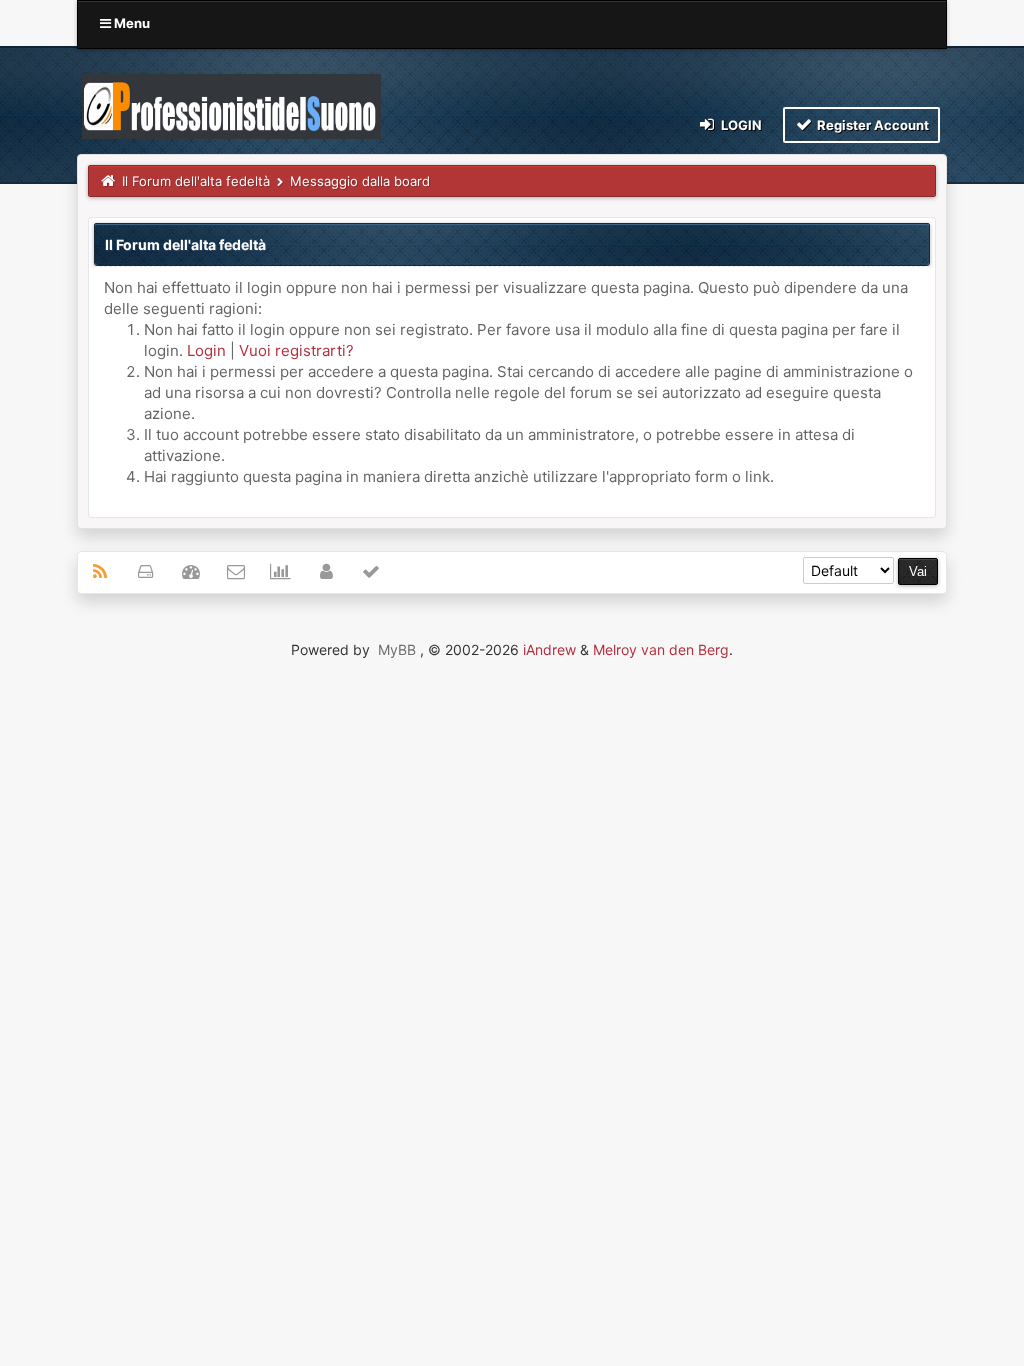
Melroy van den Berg (661, 649)
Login (740, 125)
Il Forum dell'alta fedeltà (196, 181)
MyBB (397, 649)
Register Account (871, 125)
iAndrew (549, 649)
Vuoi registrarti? (296, 350)
